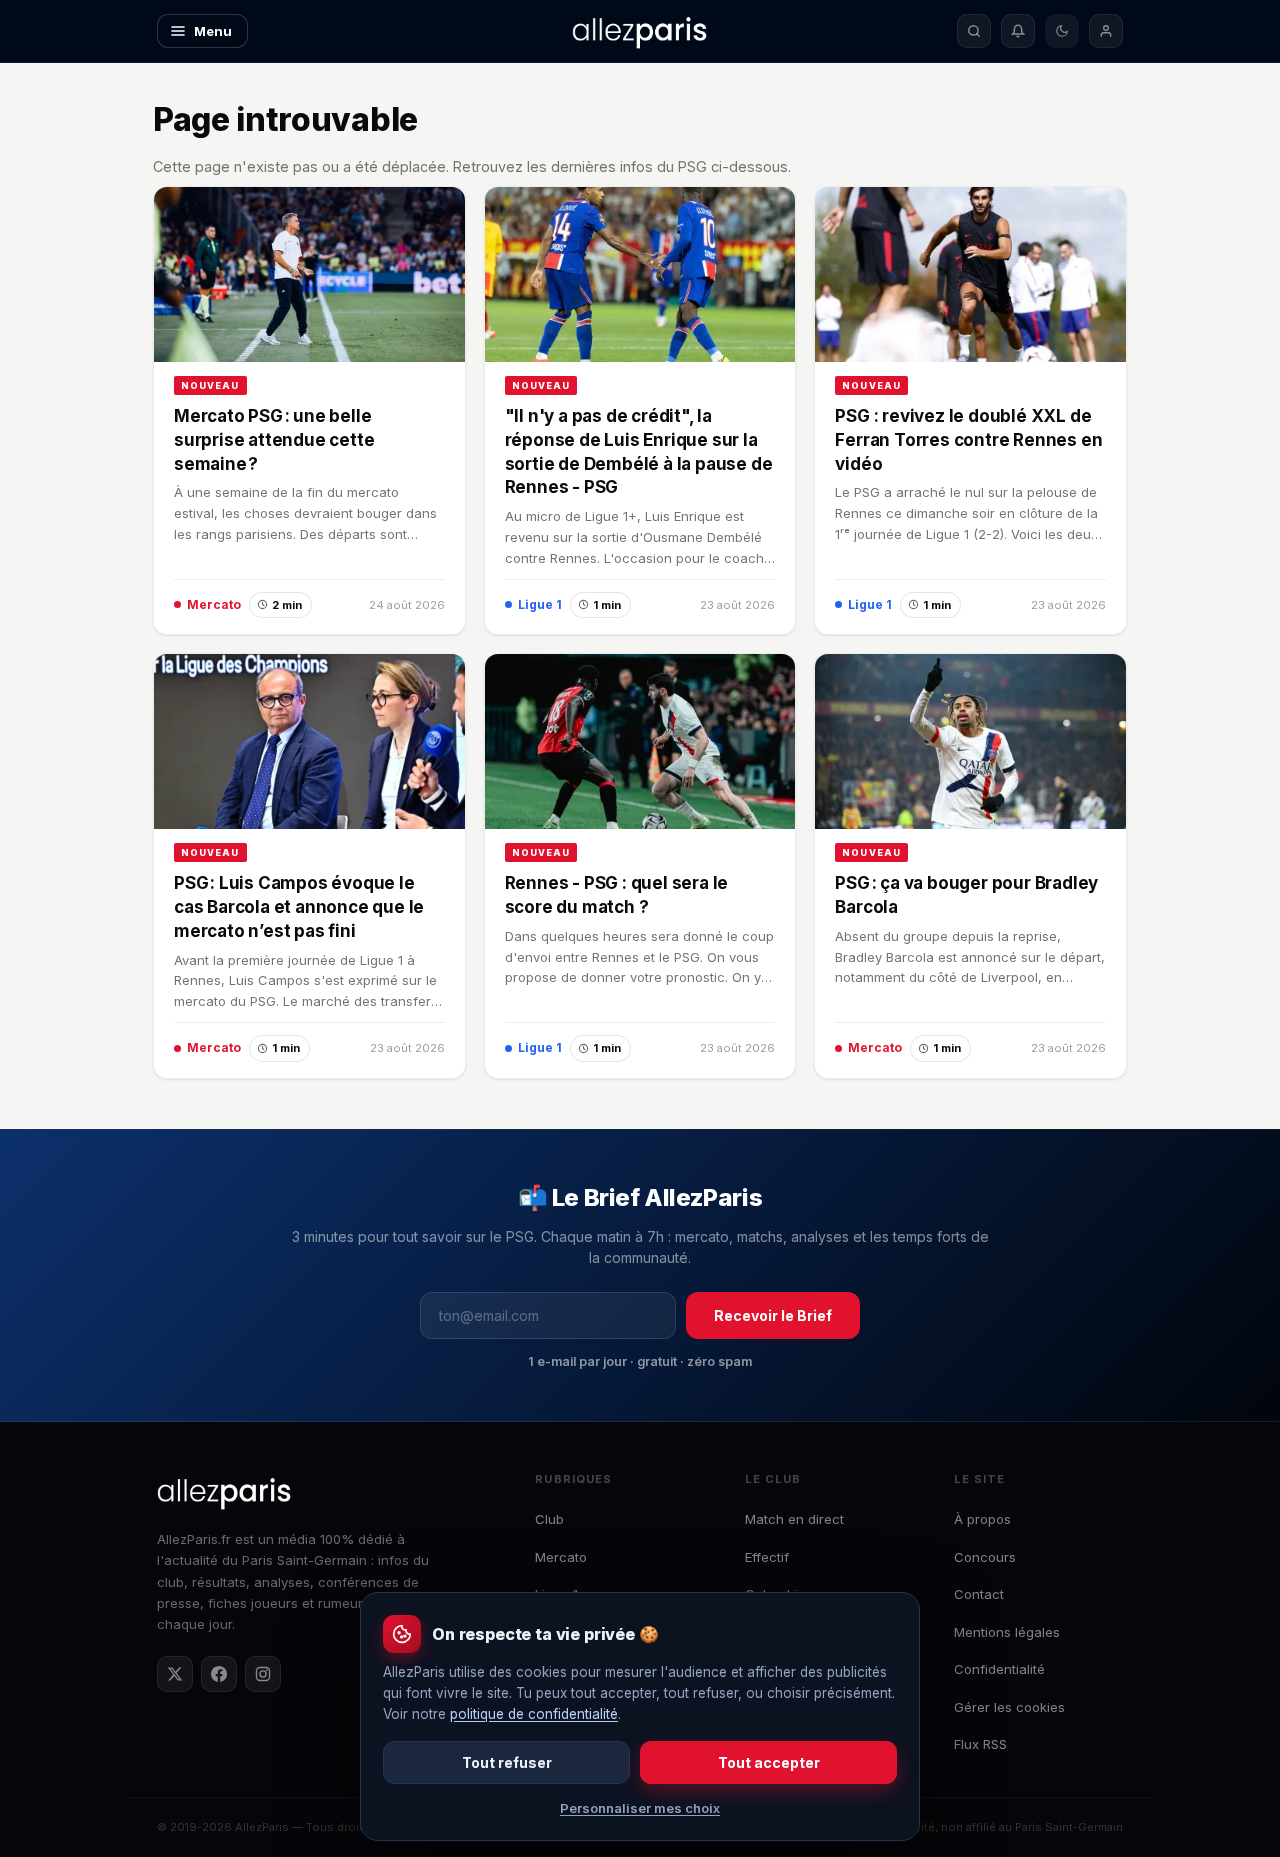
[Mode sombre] (1062, 31)
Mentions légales (1007, 1632)
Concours (985, 1557)
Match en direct (794, 1519)
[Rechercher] (974, 31)
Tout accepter (769, 1762)
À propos (982, 1519)
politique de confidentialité (534, 1714)
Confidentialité (999, 1669)
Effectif (767, 1557)
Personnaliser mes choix (640, 1808)
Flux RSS (980, 1744)
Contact (979, 1594)
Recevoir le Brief (773, 1315)
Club (549, 1519)
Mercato (561, 1557)
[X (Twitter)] (175, 1674)
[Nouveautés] (1018, 31)
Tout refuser (507, 1762)
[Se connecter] (1106, 31)
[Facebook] (219, 1674)
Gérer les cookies (1009, 1707)
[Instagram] (263, 1674)
